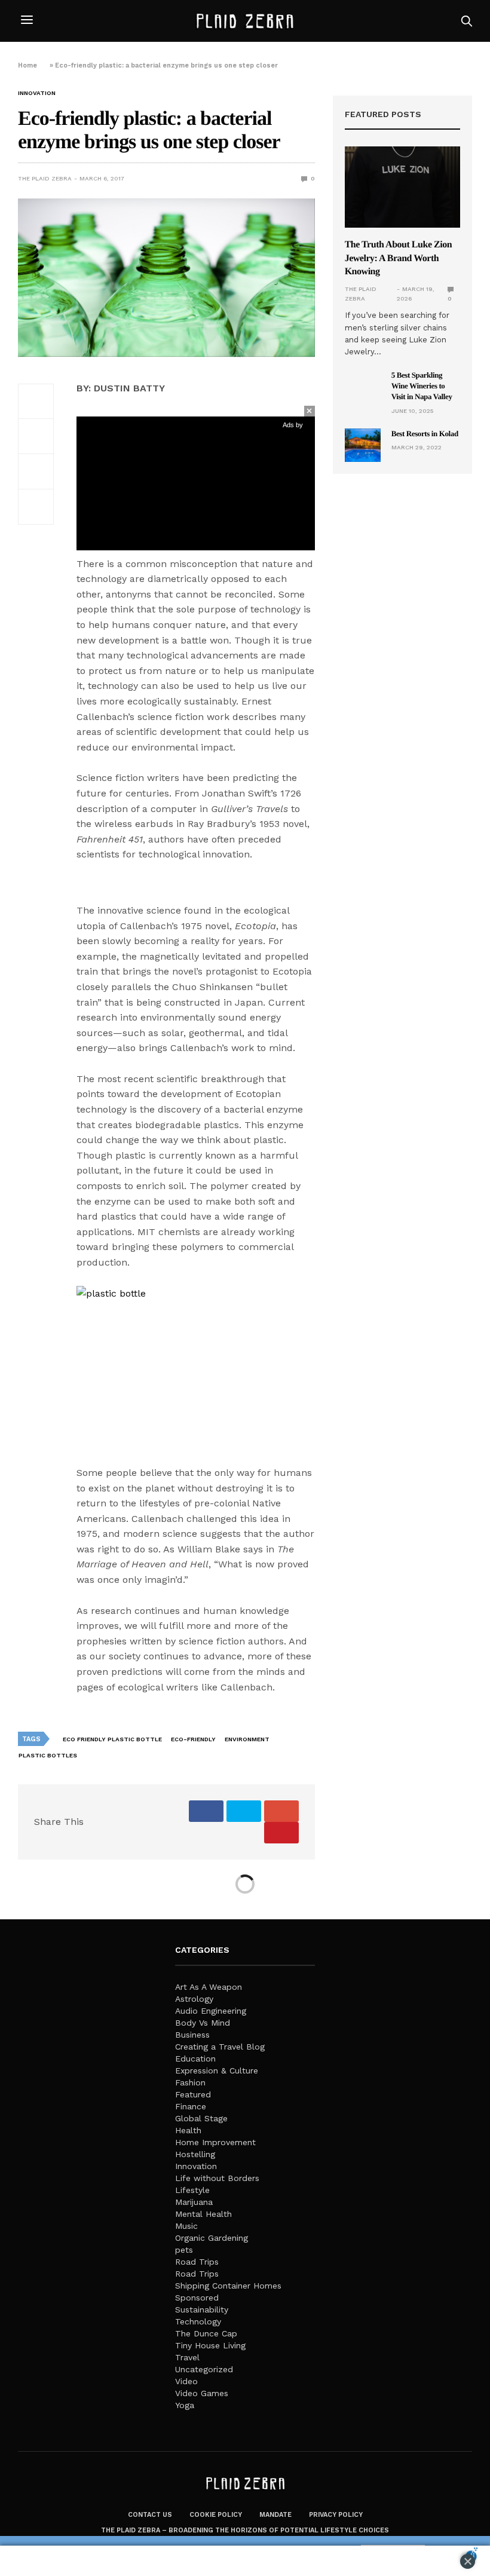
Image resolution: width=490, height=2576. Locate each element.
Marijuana (194, 2202)
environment (247, 1739)
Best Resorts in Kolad (425, 434)
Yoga (185, 2405)
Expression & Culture (217, 2070)
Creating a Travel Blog (220, 2047)
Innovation (37, 93)
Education (195, 2059)
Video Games (202, 2393)
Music (186, 2226)
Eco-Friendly (193, 1739)
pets (184, 2250)
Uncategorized (204, 2369)
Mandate (275, 2515)
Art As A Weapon (209, 1987)
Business (192, 2035)
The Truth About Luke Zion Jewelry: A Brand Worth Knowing (398, 258)
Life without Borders (217, 2178)
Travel (187, 2357)
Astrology (194, 1999)
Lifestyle (192, 2190)
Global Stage (201, 2118)
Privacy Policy (336, 2515)
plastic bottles (48, 1755)
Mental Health (203, 2214)
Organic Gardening (212, 2238)
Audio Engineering (211, 2011)
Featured (193, 2094)
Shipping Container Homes (228, 2286)
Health (188, 2130)
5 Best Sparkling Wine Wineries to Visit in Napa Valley (422, 386)
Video (186, 2381)
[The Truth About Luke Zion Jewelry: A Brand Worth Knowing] (402, 187)
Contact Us (150, 2515)
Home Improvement (215, 2142)
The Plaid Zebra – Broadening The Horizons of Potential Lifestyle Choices (245, 2530)
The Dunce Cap (206, 2333)
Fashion (190, 2082)
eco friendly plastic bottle (112, 1739)
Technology (198, 2321)
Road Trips (197, 2262)
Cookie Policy (216, 2515)
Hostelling (195, 2154)
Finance (191, 2106)
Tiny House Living (210, 2345)
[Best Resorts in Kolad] (363, 445)
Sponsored (197, 2298)
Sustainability (202, 2309)
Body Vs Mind (203, 2023)
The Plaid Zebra (45, 178)
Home (27, 65)
